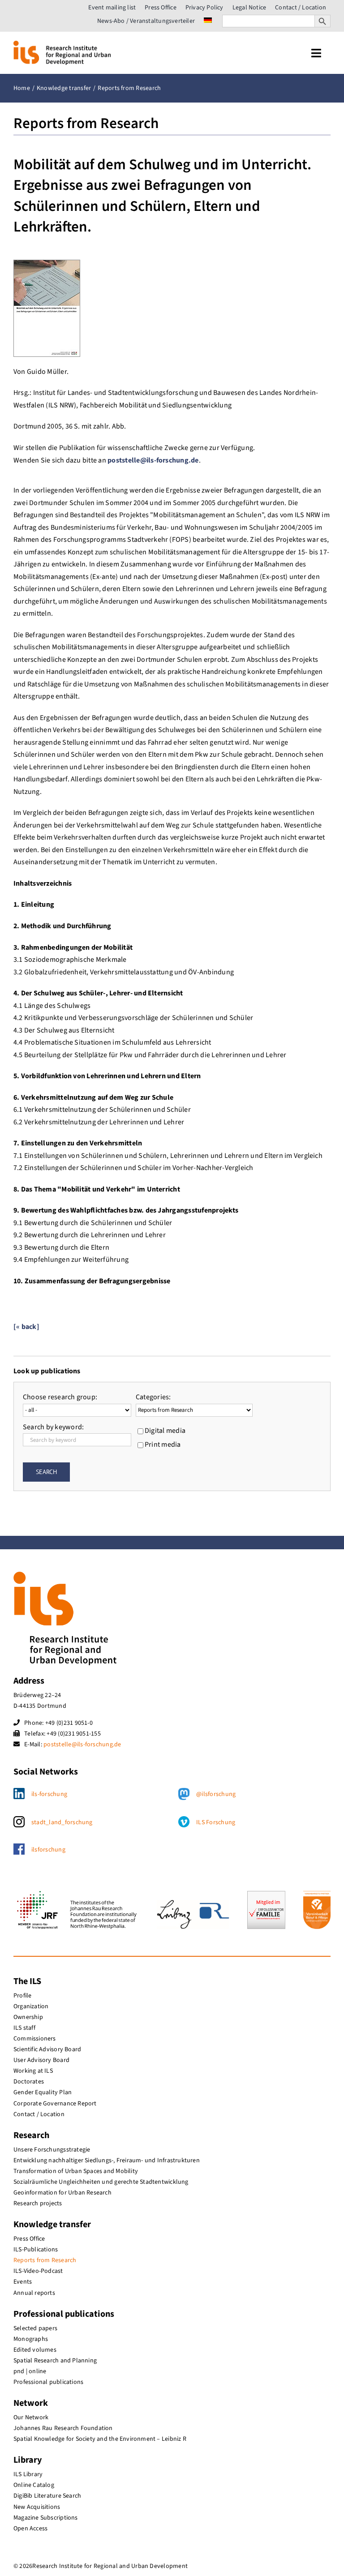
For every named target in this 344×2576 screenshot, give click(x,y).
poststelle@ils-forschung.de (153, 460)
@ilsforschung (216, 1794)
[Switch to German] (208, 21)
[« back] (26, 1327)
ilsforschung (48, 1850)
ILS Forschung (216, 1822)
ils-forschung (49, 1794)
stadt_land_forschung (62, 1822)
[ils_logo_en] (62, 44)
